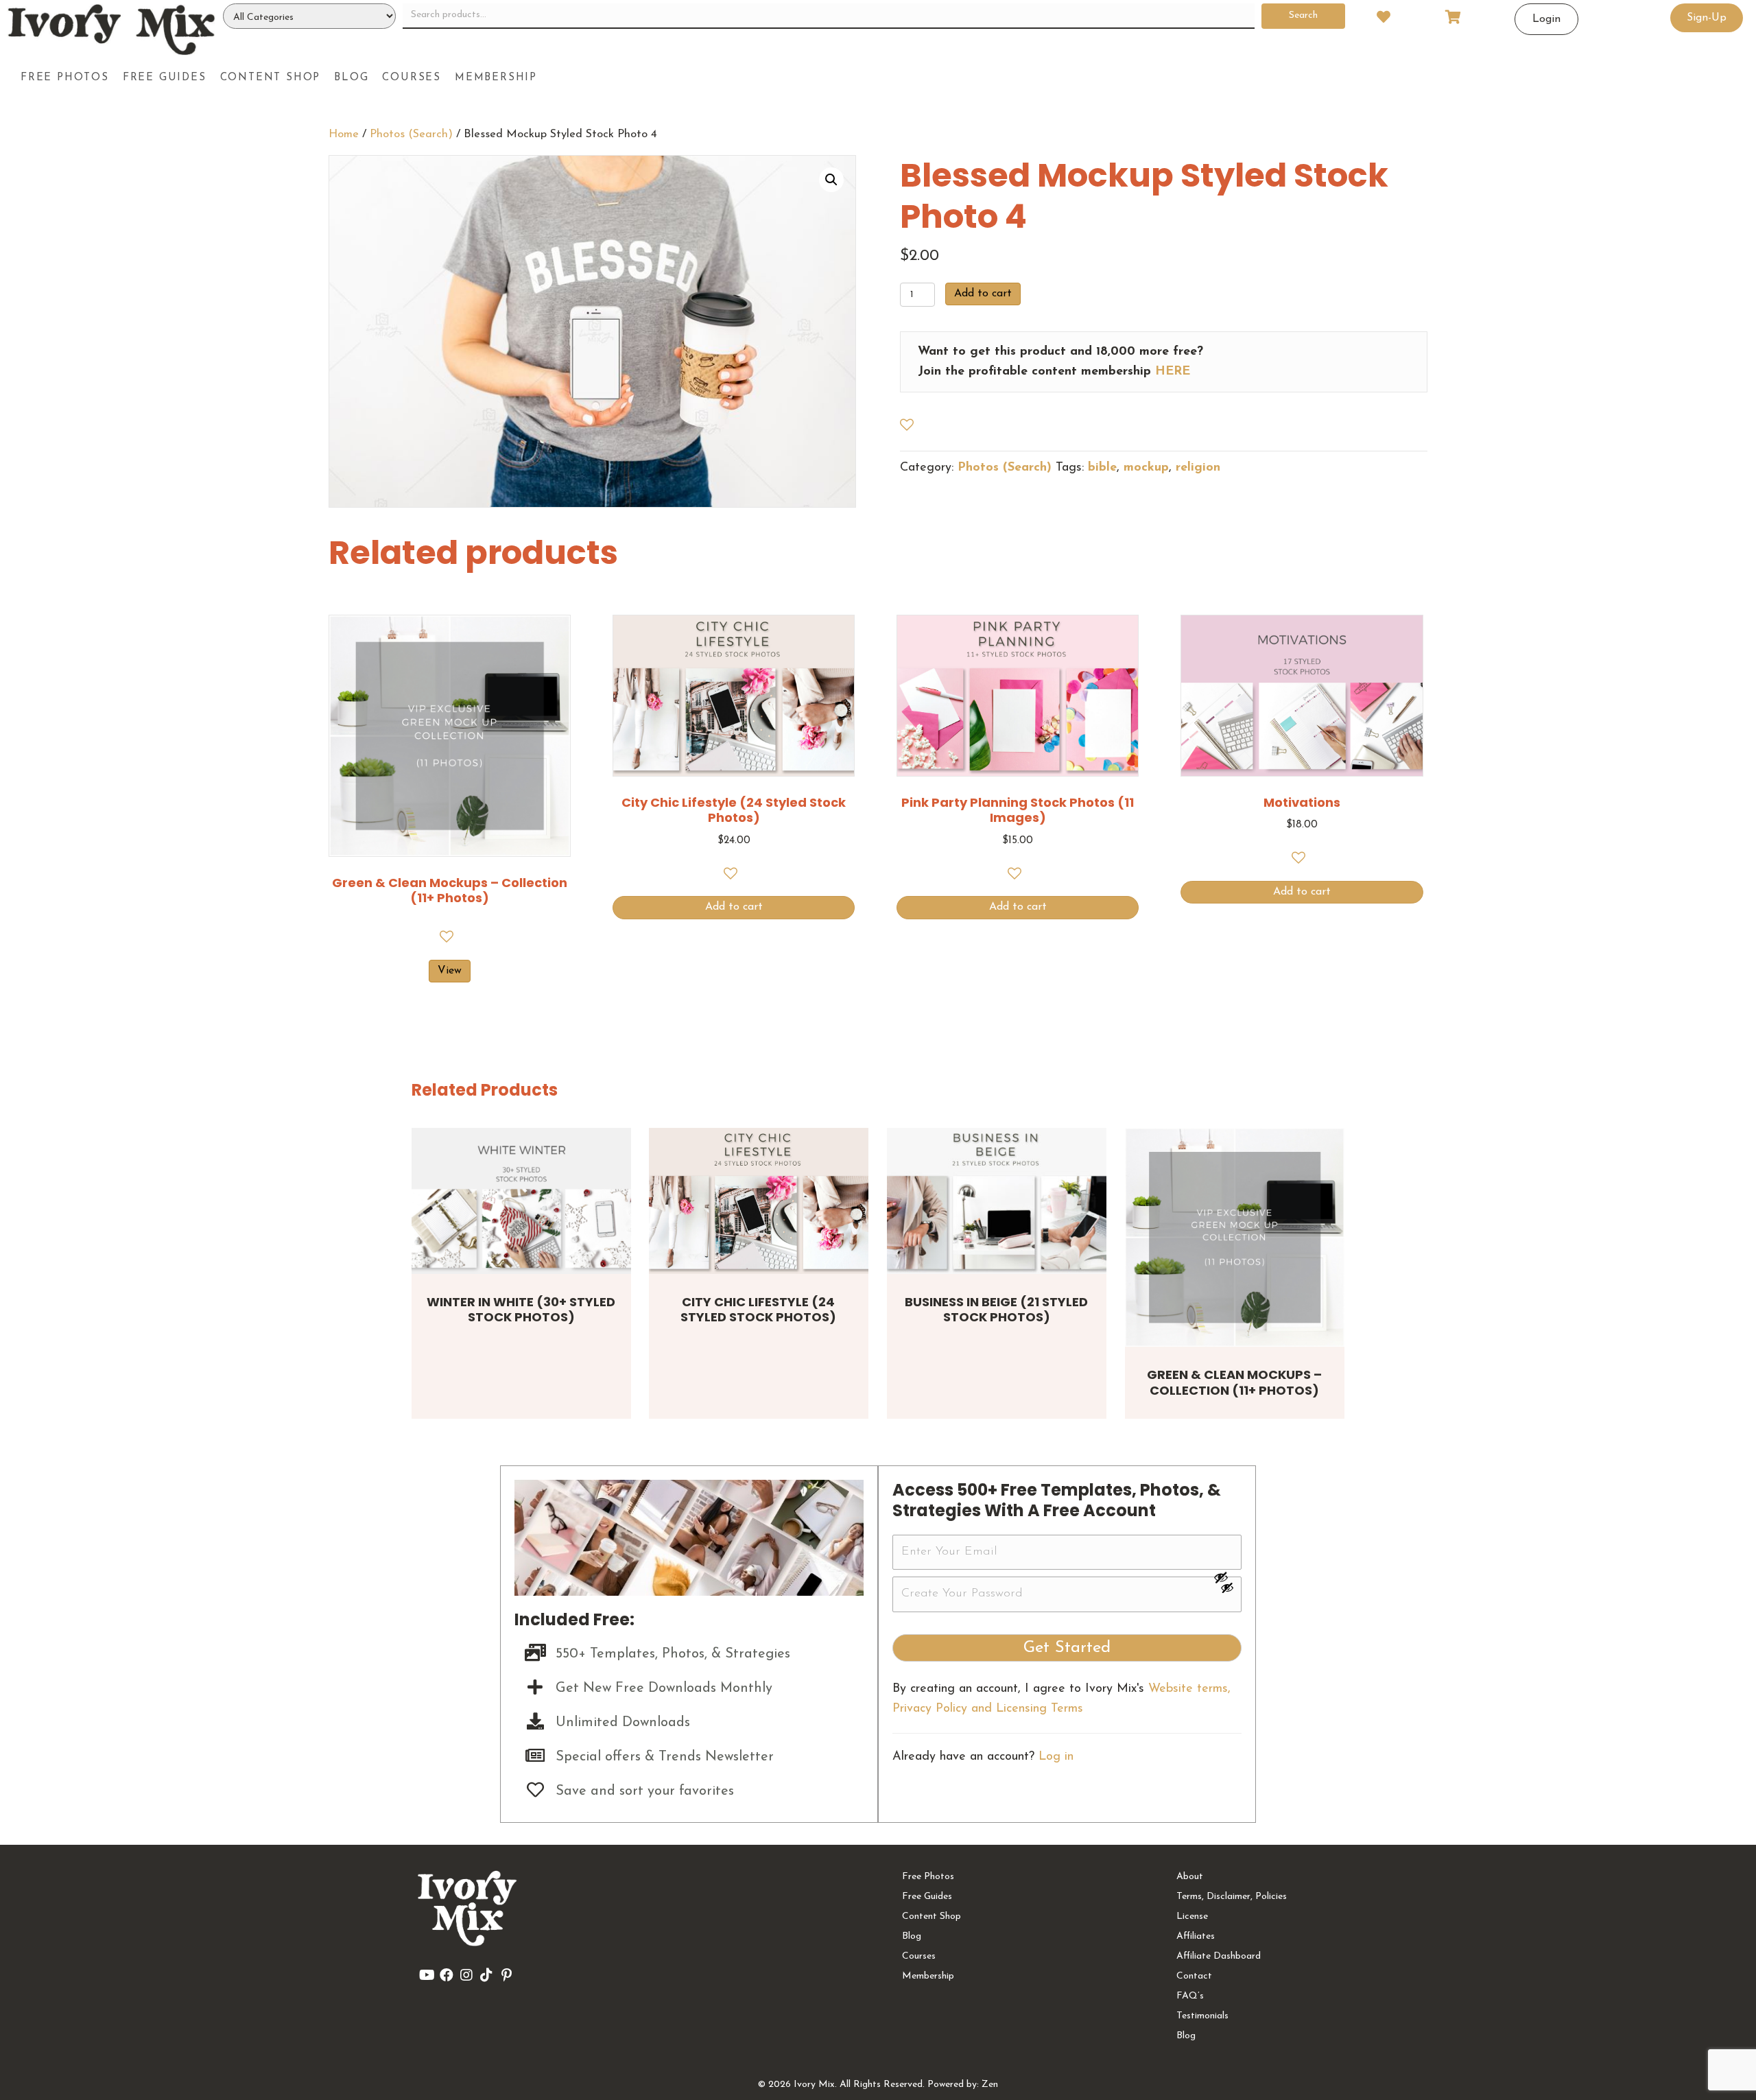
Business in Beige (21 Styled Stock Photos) (996, 1310)
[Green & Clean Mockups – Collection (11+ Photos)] (1235, 1238)
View (450, 971)
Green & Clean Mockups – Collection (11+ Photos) (1234, 1382)
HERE (1173, 372)
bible (1102, 468)
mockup (1146, 468)
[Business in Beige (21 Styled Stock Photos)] (997, 1201)
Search (1303, 15)
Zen (990, 2085)
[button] (831, 180)
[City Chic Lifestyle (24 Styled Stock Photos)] (759, 1201)
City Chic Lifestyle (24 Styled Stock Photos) (758, 1310)
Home (344, 134)
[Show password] (1227, 1577)
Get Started (1067, 1648)
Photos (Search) (411, 134)
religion (1198, 468)
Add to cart (983, 294)
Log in (1056, 1757)
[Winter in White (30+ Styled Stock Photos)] (521, 1201)
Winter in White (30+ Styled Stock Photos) (521, 1310)
